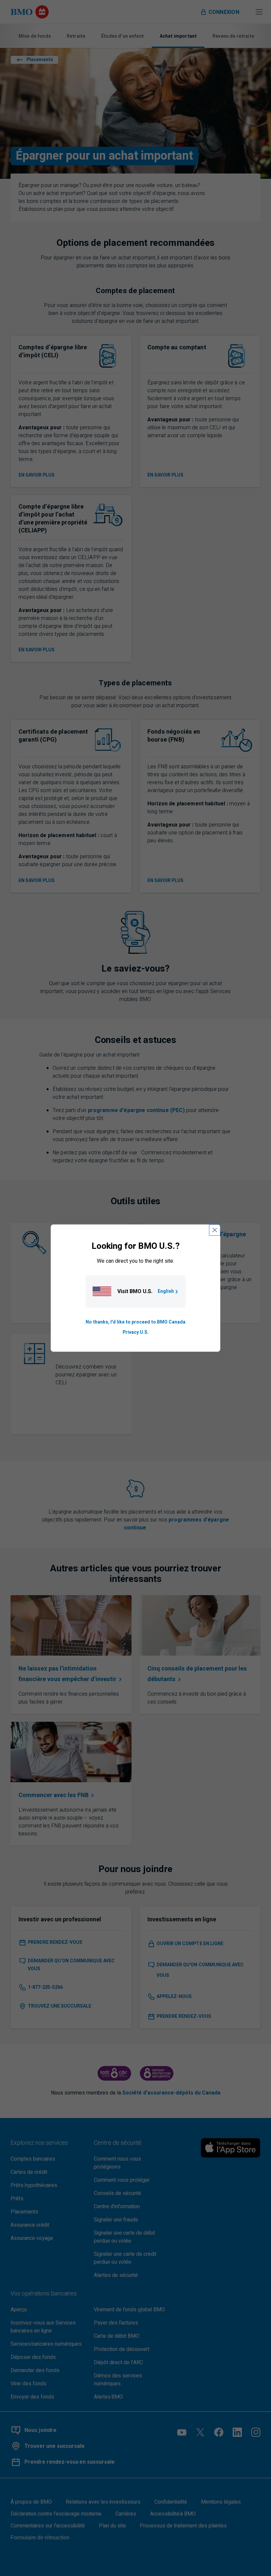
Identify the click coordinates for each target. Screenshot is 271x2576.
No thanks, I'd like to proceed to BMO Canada (135, 1322)
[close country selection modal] (215, 1230)
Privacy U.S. (136, 1332)
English (166, 1292)
